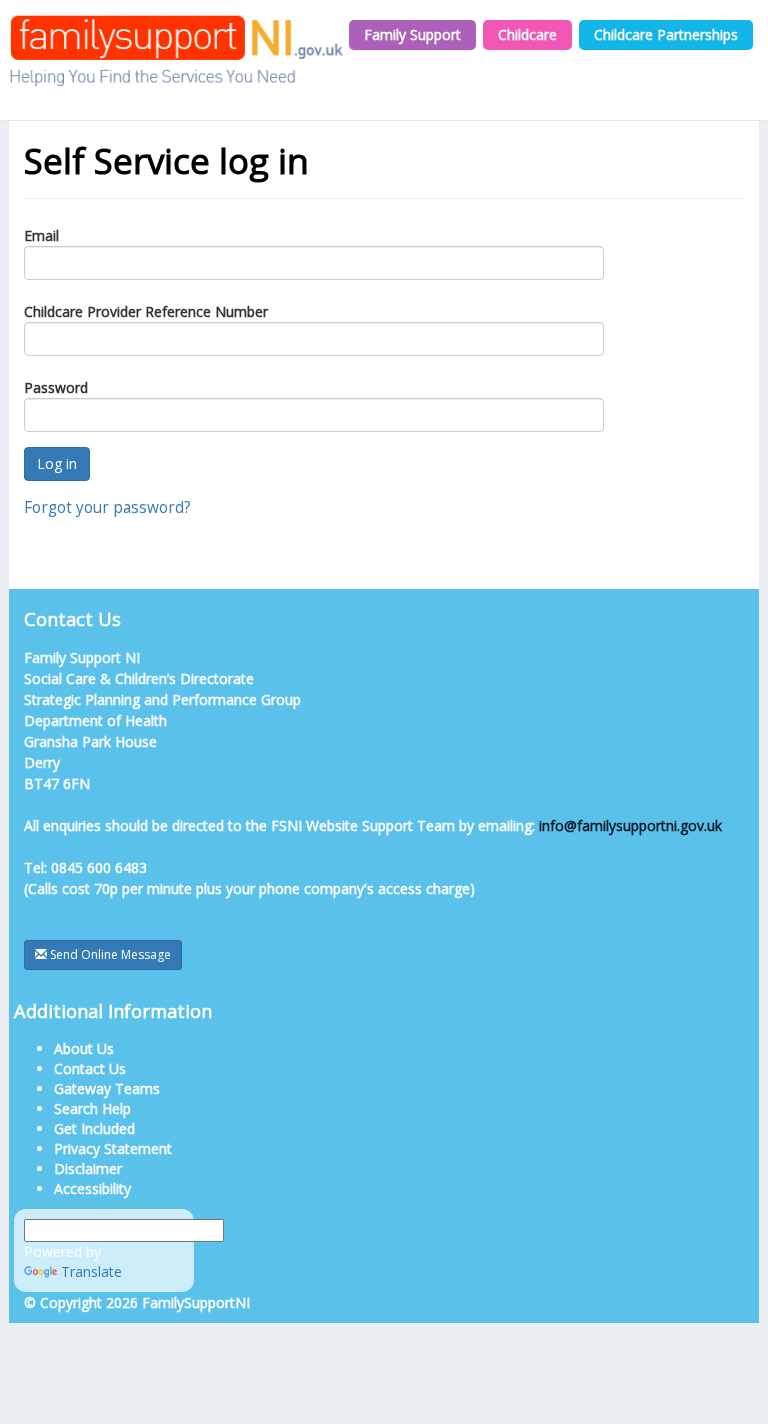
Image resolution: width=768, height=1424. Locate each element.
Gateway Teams (107, 1088)
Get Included (94, 1128)
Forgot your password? (107, 507)
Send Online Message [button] (109, 954)
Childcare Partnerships (666, 34)
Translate (91, 1271)
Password (56, 387)
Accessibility (92, 1188)
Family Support (412, 34)
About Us (84, 1048)
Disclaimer (88, 1168)
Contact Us (90, 1068)
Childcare (527, 34)
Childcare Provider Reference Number (146, 311)
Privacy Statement (113, 1148)
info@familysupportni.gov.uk (630, 825)
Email (41, 235)
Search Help (92, 1108)
